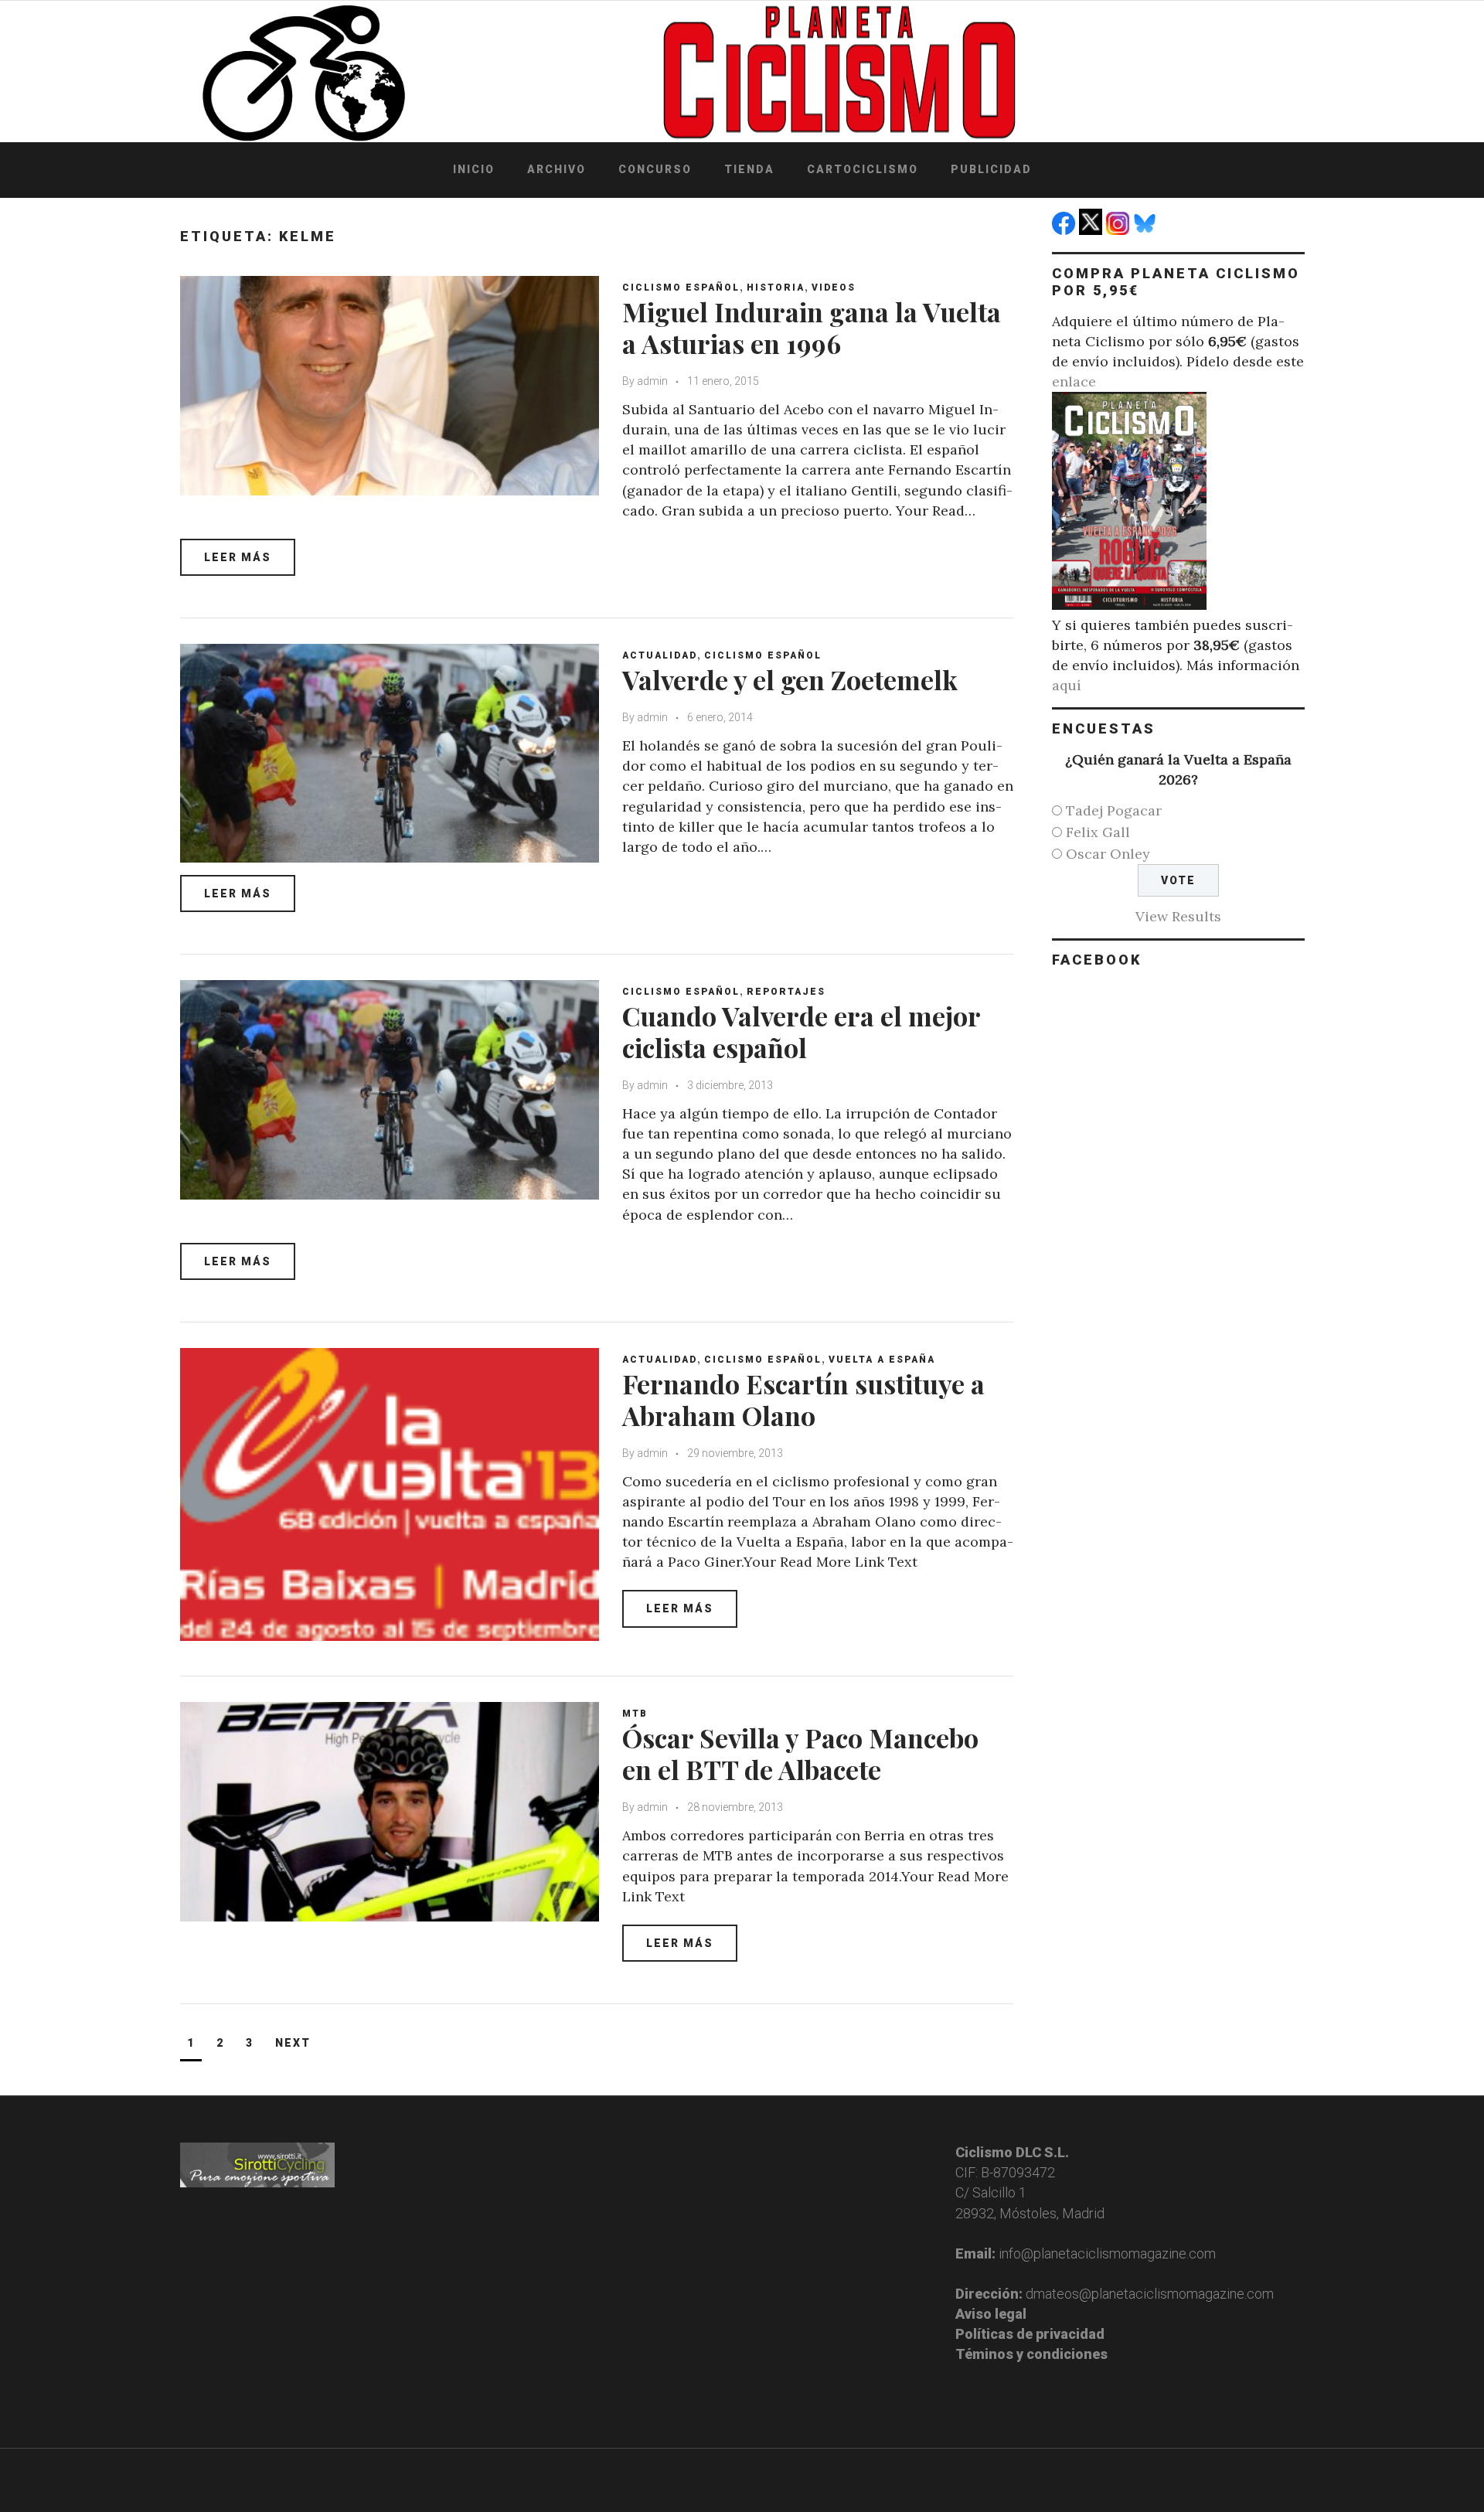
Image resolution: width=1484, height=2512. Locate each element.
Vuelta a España (882, 1360)
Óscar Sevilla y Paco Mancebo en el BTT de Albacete (800, 1753)
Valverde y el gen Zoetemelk (790, 679)
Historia (776, 288)
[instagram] (1120, 230)
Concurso (655, 169)
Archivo (556, 169)
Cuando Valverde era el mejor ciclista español (801, 1031)
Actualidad (660, 655)
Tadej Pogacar (1114, 810)
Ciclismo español (681, 288)
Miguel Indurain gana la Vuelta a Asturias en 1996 (812, 327)
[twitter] (1093, 230)
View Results (1178, 916)
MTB (635, 1714)
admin (652, 381)
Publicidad (991, 169)
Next (293, 2043)
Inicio (474, 169)
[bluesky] (1147, 230)
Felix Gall (1098, 832)
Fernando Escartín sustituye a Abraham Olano (803, 1399)
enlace (1074, 381)
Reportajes (786, 992)
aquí (1067, 685)
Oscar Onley (1108, 854)
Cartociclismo (863, 169)
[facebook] (1065, 230)
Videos (834, 288)
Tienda (749, 169)
